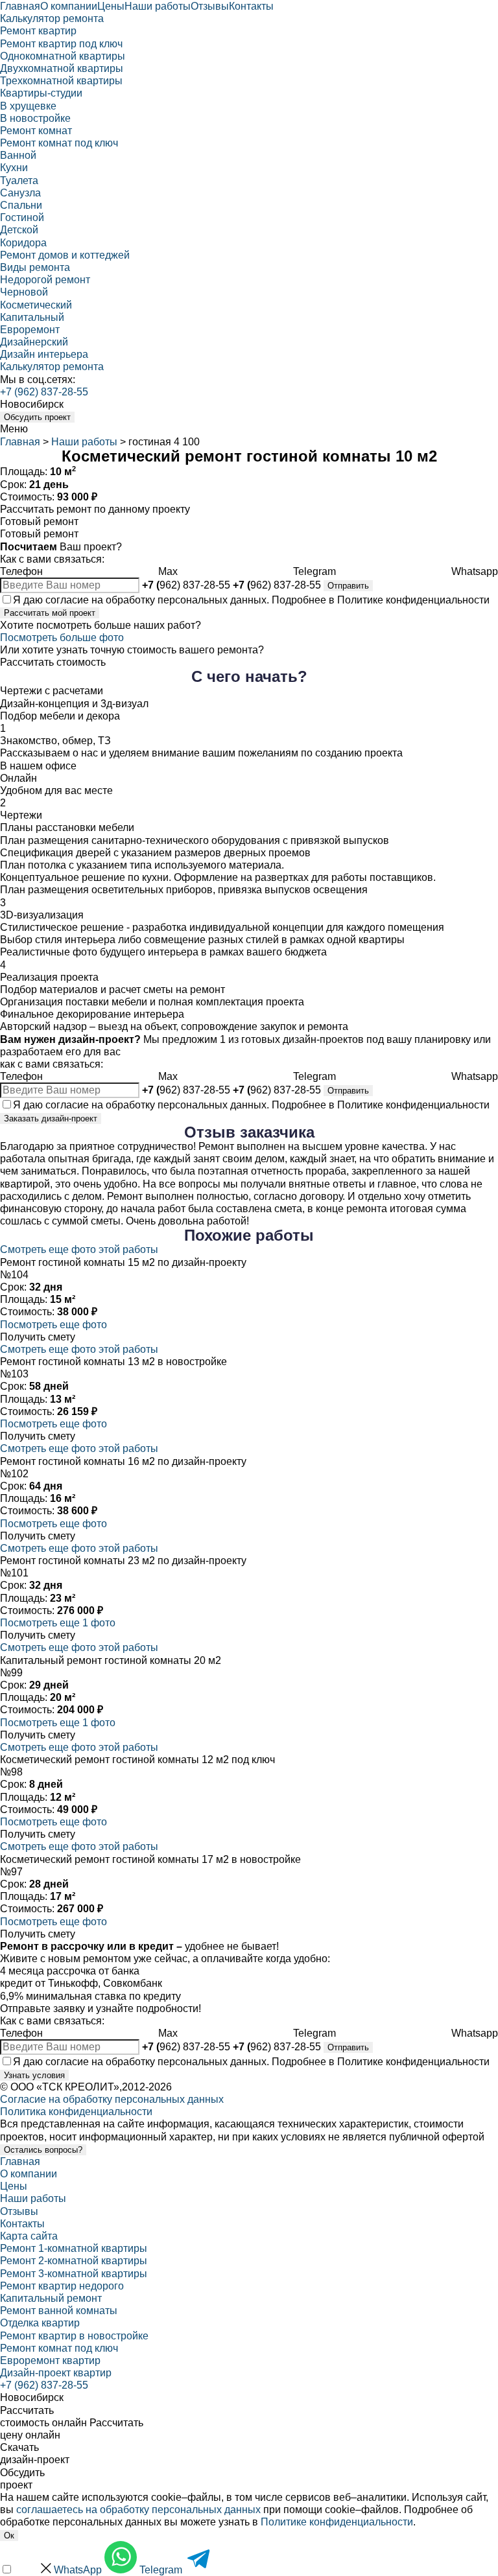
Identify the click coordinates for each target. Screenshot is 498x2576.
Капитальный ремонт (51, 2298)
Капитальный (32, 317)
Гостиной (22, 217)
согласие (67, 600)
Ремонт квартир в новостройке (74, 2336)
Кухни (14, 168)
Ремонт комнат (36, 131)
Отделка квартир (40, 2323)
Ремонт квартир (38, 31)
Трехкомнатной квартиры (61, 81)
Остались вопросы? (43, 2150)
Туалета (19, 181)
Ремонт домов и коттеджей (65, 255)
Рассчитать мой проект (50, 613)
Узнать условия (34, 2075)
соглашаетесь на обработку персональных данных (138, 2510)
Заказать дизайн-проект (51, 1118)
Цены (111, 6)
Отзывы (210, 6)
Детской (19, 230)
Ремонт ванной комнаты (59, 2311)
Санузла (20, 193)
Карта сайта (29, 2236)
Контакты (251, 6)
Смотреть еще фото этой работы (79, 1249)
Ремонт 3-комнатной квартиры (74, 2274)
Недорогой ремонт (45, 280)
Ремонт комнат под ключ (59, 143)
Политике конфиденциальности (413, 600)
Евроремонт (30, 330)
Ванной (18, 155)
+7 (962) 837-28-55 (44, 392)
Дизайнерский (34, 342)
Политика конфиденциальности (76, 2112)
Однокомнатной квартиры (63, 56)
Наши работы (158, 6)
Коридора (23, 243)
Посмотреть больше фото (62, 638)
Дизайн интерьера (44, 354)
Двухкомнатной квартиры (62, 68)
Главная (20, 6)
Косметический (36, 305)
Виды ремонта (35, 267)
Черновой (24, 292)
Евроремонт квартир (50, 2360)
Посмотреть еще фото (53, 1325)
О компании (69, 6)
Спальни (21, 205)
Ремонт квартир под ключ (61, 44)
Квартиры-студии (41, 93)
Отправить (348, 586)
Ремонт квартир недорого (62, 2286)
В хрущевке (28, 106)
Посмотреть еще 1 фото (58, 1623)
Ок (9, 2535)
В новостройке (35, 118)
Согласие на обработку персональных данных (112, 2099)
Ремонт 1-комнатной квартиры (74, 2248)
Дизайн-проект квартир (56, 2373)
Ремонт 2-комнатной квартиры (74, 2261)
